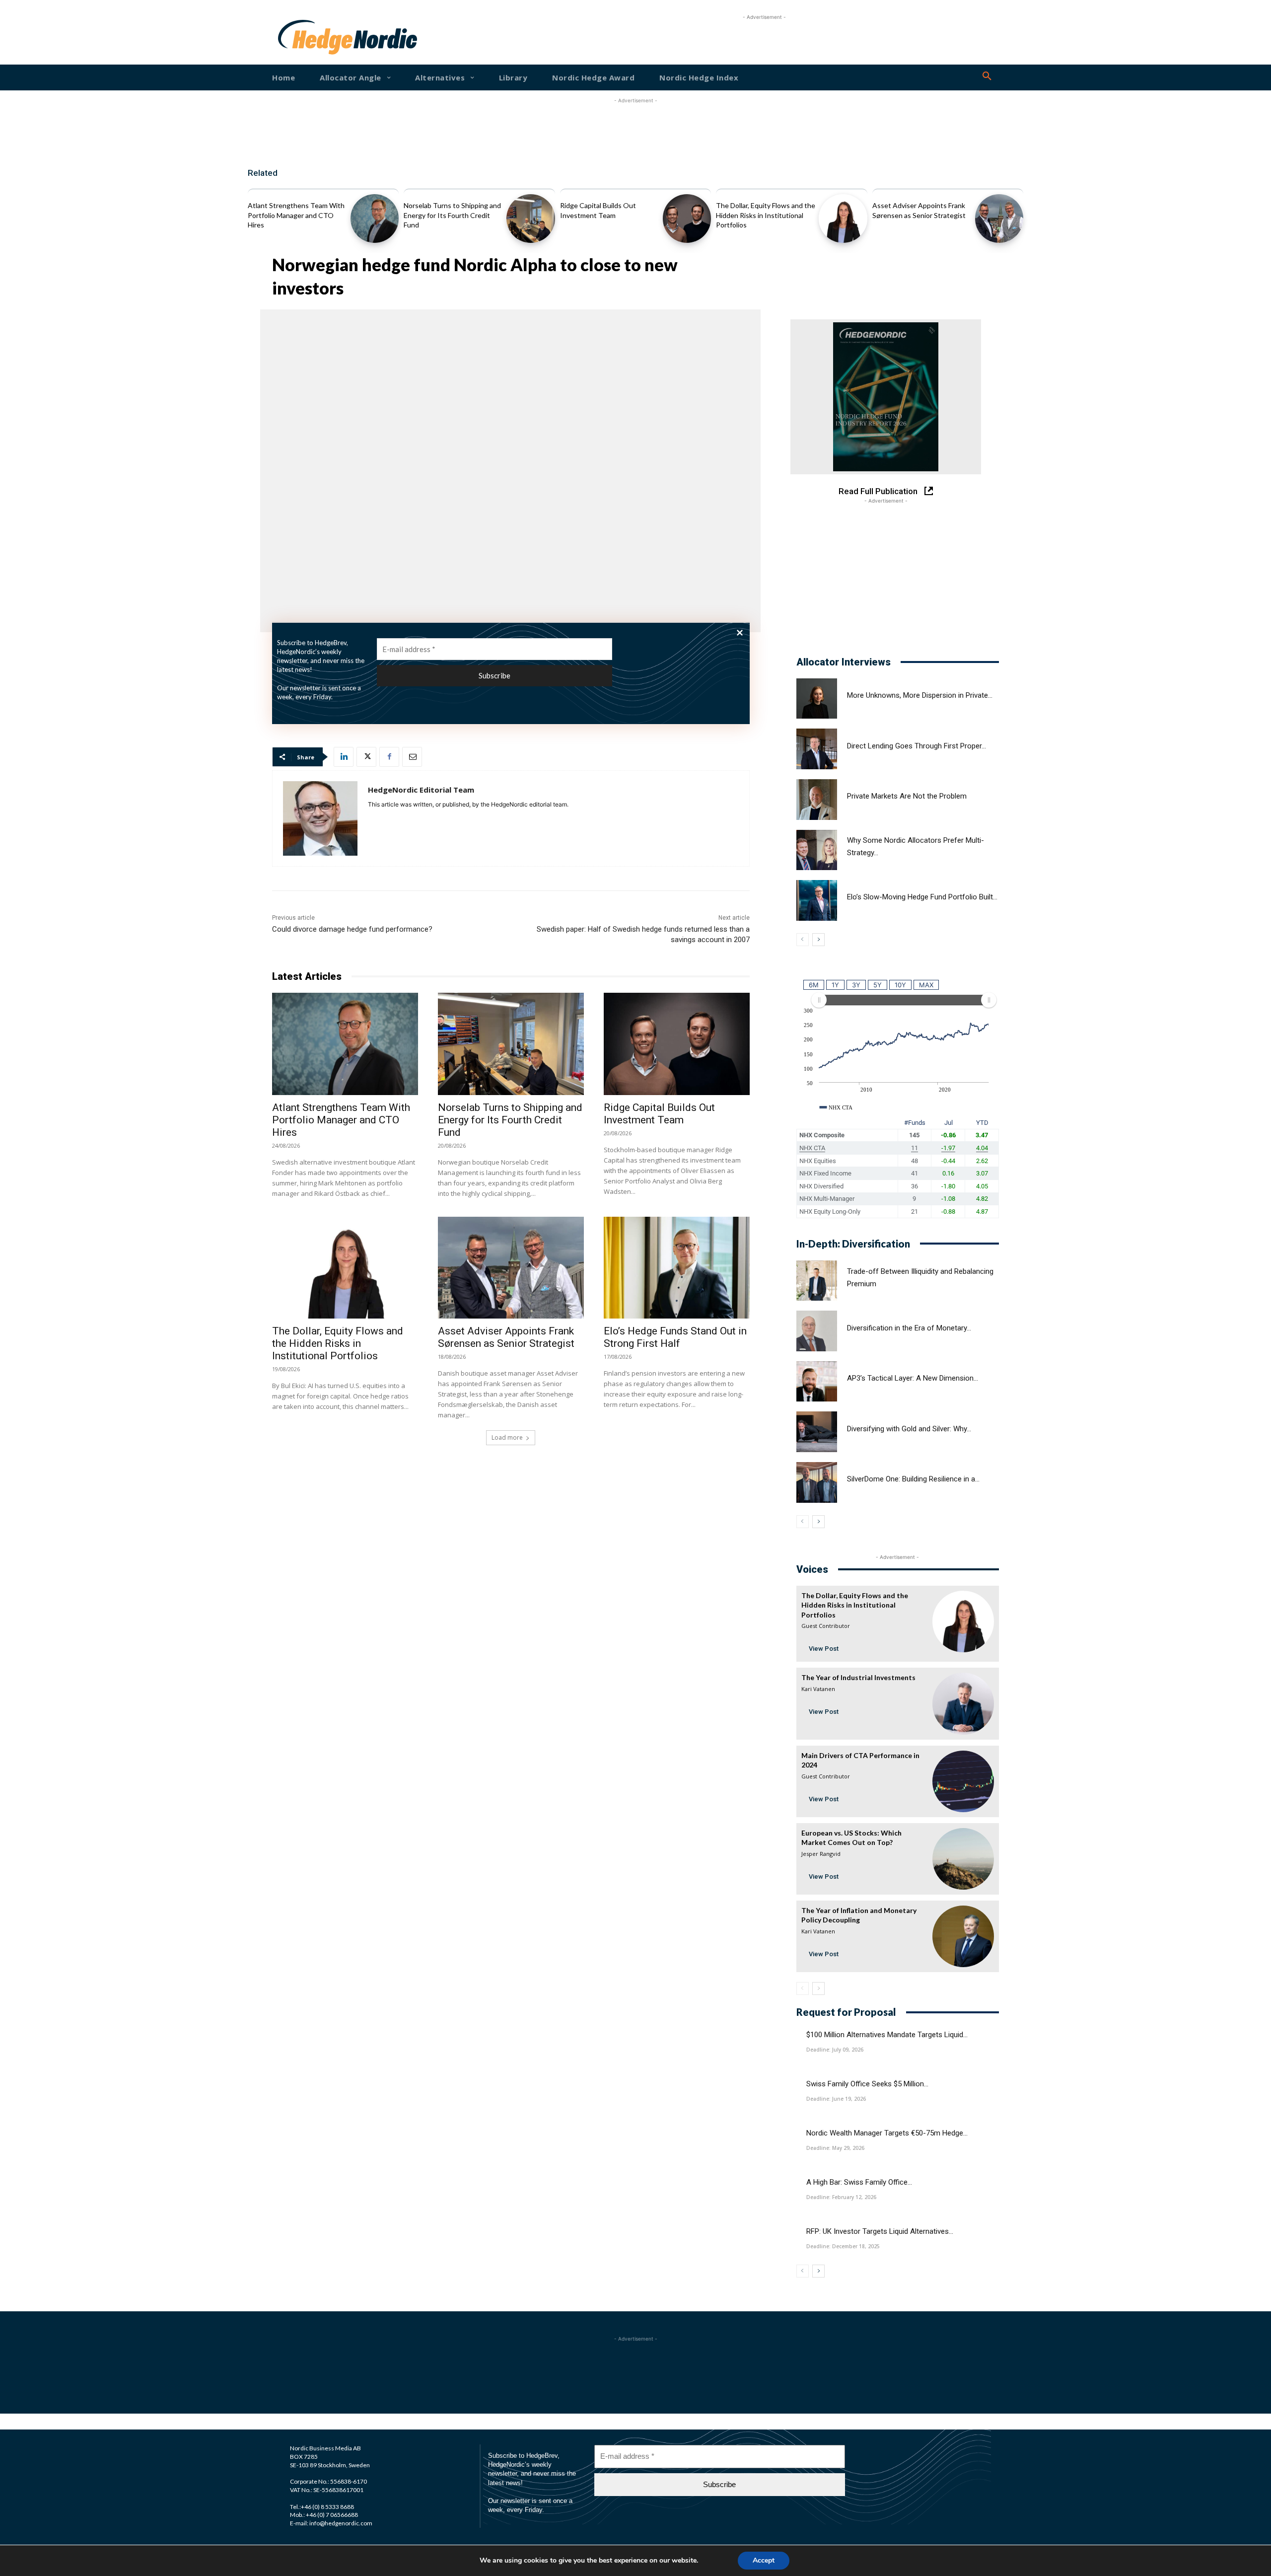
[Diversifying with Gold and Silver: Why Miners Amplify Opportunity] (817, 1432)
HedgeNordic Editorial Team (421, 790)
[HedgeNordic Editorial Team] (320, 818)
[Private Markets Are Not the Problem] (817, 800)
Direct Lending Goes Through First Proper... (917, 746)
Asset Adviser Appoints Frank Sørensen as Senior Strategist (506, 1337)
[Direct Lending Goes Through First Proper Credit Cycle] (817, 749)
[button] (987, 76)
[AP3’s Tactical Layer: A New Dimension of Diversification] (817, 1382)
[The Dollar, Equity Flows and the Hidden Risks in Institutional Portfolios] (843, 218)
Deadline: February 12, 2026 (841, 2197)
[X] (366, 757)
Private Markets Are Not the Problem (907, 796)
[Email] (412, 757)
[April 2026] (886, 397)
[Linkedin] (344, 757)
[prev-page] (803, 940)
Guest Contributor (826, 1626)
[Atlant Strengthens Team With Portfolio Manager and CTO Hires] (375, 218)
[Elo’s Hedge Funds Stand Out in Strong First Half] (677, 1268)
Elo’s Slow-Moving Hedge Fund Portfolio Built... (922, 897)
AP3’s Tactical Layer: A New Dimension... (913, 1378)
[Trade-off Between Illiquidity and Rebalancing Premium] (817, 1281)
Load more (507, 1437)
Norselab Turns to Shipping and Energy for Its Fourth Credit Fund (452, 215)
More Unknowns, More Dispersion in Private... (920, 695)
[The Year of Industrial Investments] (963, 1703)
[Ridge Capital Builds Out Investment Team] (687, 218)
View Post (824, 1649)
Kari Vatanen (818, 1689)
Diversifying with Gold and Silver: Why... (909, 1429)
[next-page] (818, 940)
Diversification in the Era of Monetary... (909, 1328)
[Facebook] (389, 757)
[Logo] (310, 37)
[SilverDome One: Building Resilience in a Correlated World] (817, 1482)
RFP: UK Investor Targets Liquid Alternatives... (880, 2231)
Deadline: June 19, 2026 (836, 2099)
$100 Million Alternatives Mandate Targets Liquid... (887, 2035)
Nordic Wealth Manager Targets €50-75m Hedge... (887, 2133)
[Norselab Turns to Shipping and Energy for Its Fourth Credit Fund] (530, 218)
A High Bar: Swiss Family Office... (859, 2182)
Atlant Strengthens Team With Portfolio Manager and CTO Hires (296, 215)
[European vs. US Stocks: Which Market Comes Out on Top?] (963, 1859)
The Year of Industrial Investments (858, 1677)
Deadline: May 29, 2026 (835, 2148)
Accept (764, 2560)
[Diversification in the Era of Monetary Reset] (817, 1331)
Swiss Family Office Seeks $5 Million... (867, 2084)
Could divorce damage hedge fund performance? (352, 929)
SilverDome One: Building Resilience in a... (913, 1479)
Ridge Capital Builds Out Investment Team (659, 1114)
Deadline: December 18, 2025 (843, 2246)
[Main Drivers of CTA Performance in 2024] (963, 1781)
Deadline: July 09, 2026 (835, 2050)
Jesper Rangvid (821, 1854)
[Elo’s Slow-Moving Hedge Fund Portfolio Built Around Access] (817, 900)
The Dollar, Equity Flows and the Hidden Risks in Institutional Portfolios (766, 215)
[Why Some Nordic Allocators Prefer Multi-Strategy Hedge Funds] (817, 850)
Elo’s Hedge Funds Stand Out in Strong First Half (675, 1337)
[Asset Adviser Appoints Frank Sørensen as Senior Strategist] (999, 218)
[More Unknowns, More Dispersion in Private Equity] (817, 699)
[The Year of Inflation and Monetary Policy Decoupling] (963, 1936)
